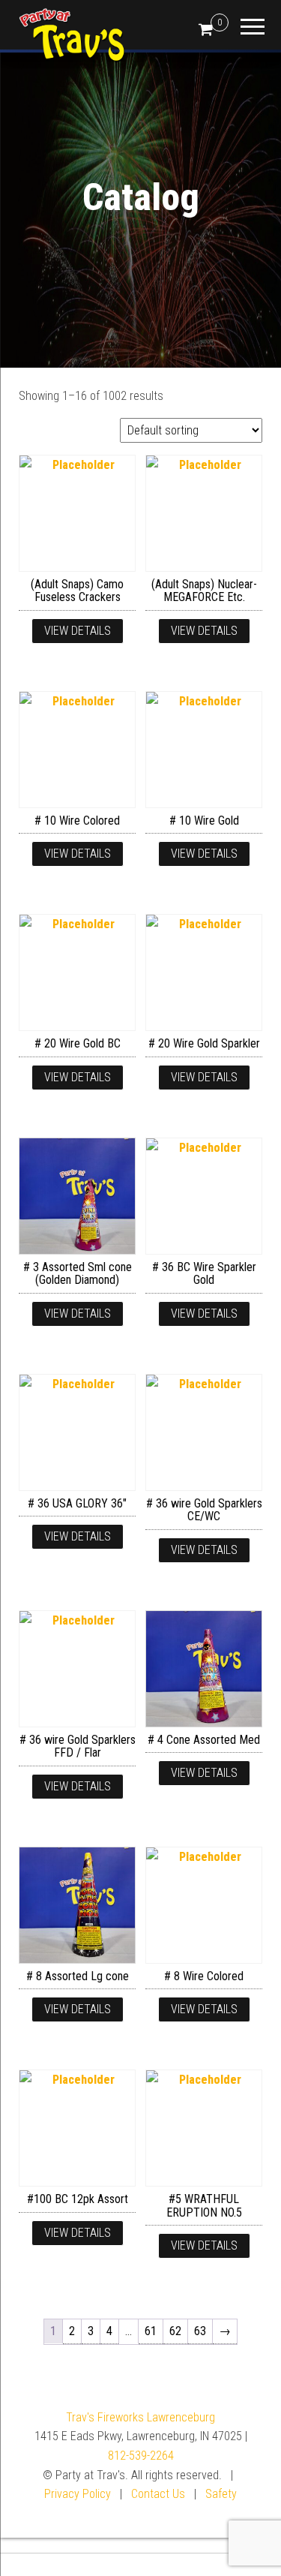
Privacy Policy (78, 2494)
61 (151, 2331)
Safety (221, 2494)
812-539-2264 (141, 2456)
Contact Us (158, 2494)
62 (175, 2331)
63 (200, 2331)
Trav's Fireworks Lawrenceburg (140, 2417)
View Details (78, 631)
